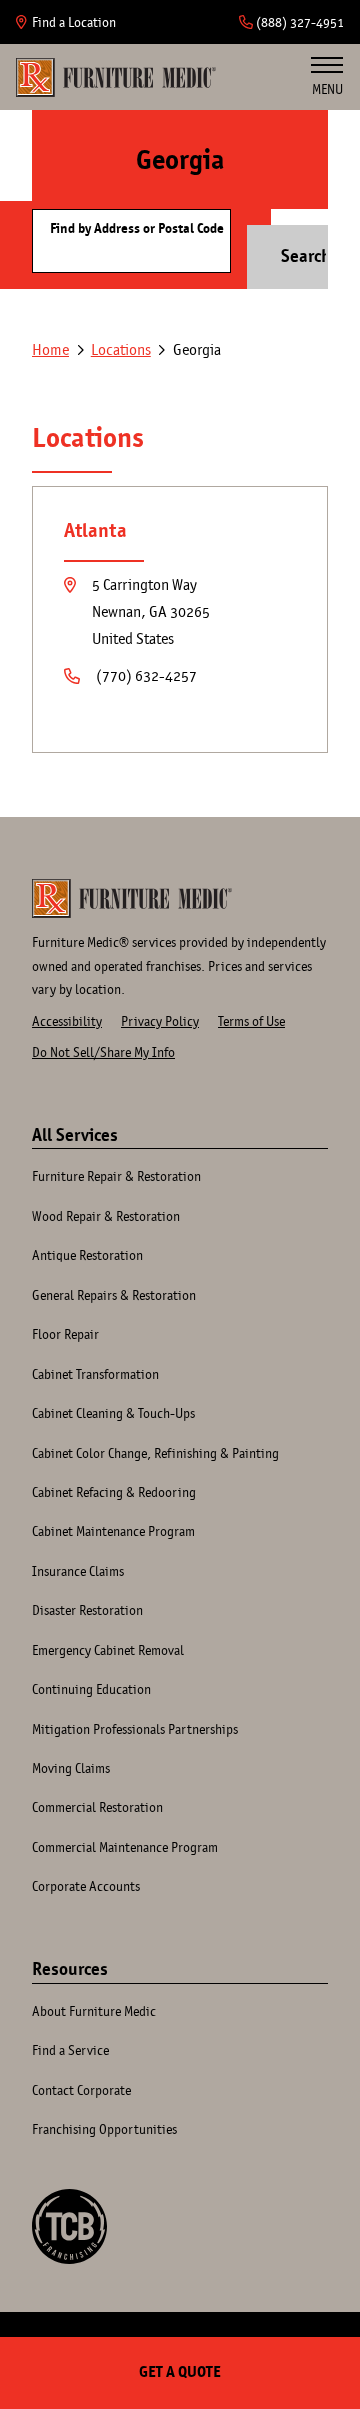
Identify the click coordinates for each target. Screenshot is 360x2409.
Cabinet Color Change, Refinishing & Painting (155, 1453)
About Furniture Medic (94, 2011)
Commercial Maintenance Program (125, 1847)
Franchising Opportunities (104, 2129)
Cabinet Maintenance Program (113, 1531)
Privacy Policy (160, 1021)
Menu (327, 89)
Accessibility (67, 1021)
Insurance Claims (78, 1571)
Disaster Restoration (87, 1610)
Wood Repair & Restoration (106, 1216)
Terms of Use (251, 1021)
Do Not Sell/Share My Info (103, 1052)
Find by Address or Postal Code (137, 228)
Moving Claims (71, 1768)
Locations (121, 349)
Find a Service (70, 2050)
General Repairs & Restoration (114, 1295)
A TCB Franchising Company (69, 2226)
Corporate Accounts (86, 1886)
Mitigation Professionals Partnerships (135, 1729)
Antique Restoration (87, 1255)
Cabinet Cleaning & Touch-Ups (113, 1413)
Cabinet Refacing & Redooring (114, 1492)
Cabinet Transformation (95, 1374)
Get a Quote (180, 2372)
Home (116, 77)
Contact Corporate (81, 2090)
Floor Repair (65, 1334)
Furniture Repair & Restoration (116, 1176)
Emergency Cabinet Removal (108, 1650)
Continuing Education (91, 1689)
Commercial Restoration (97, 1807)
